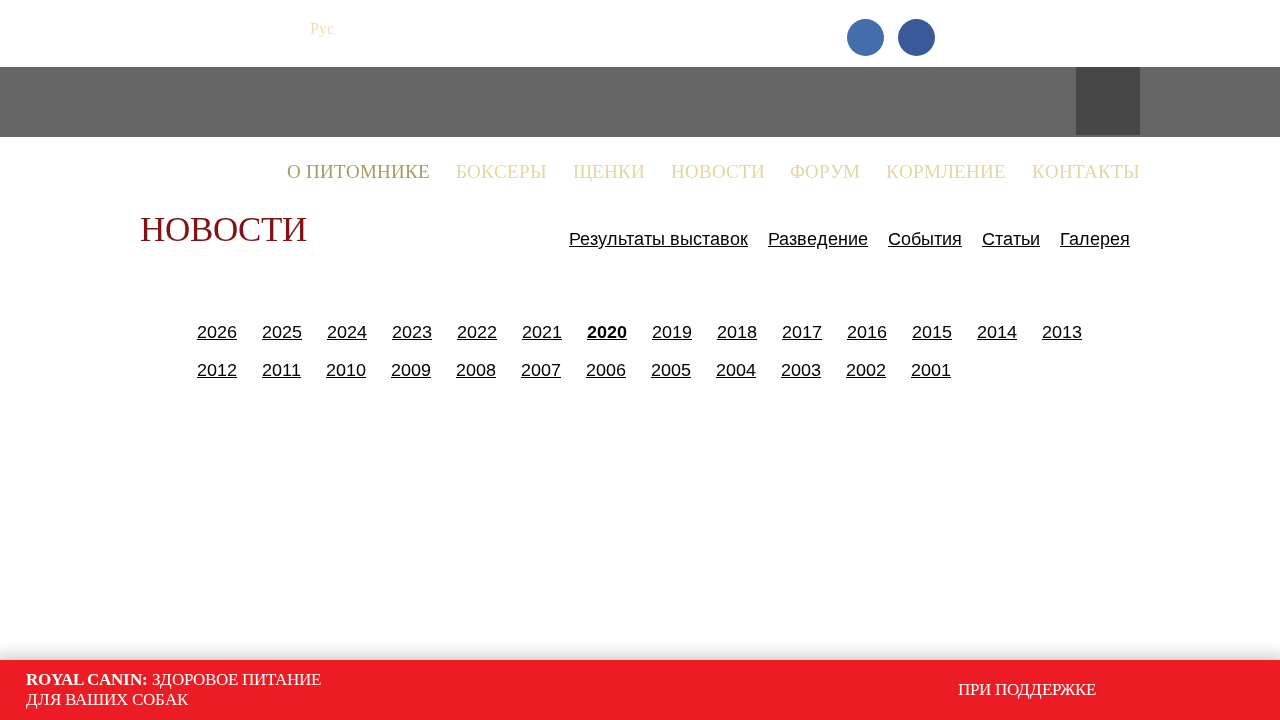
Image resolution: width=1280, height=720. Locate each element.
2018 (737, 332)
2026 (217, 332)
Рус (322, 28)
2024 (347, 332)
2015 (932, 332)
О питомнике (358, 171)
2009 (411, 370)
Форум (825, 171)
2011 (281, 370)
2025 (282, 332)
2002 (866, 370)
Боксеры (501, 171)
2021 (542, 332)
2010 (346, 370)
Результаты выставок (658, 239)
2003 (801, 370)
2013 (1062, 332)
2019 (672, 332)
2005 (671, 370)
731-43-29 (1067, 28)
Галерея (1095, 239)
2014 (997, 332)
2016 (867, 332)
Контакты (1086, 171)
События (925, 239)
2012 (217, 370)
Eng (359, 28)
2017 (802, 332)
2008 (476, 370)
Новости (718, 171)
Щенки (609, 171)
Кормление (946, 171)
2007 (541, 370)
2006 (606, 370)
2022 (477, 332)
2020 (607, 332)
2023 (412, 332)
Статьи (1011, 239)
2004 (736, 370)
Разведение (818, 239)
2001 (931, 370)
